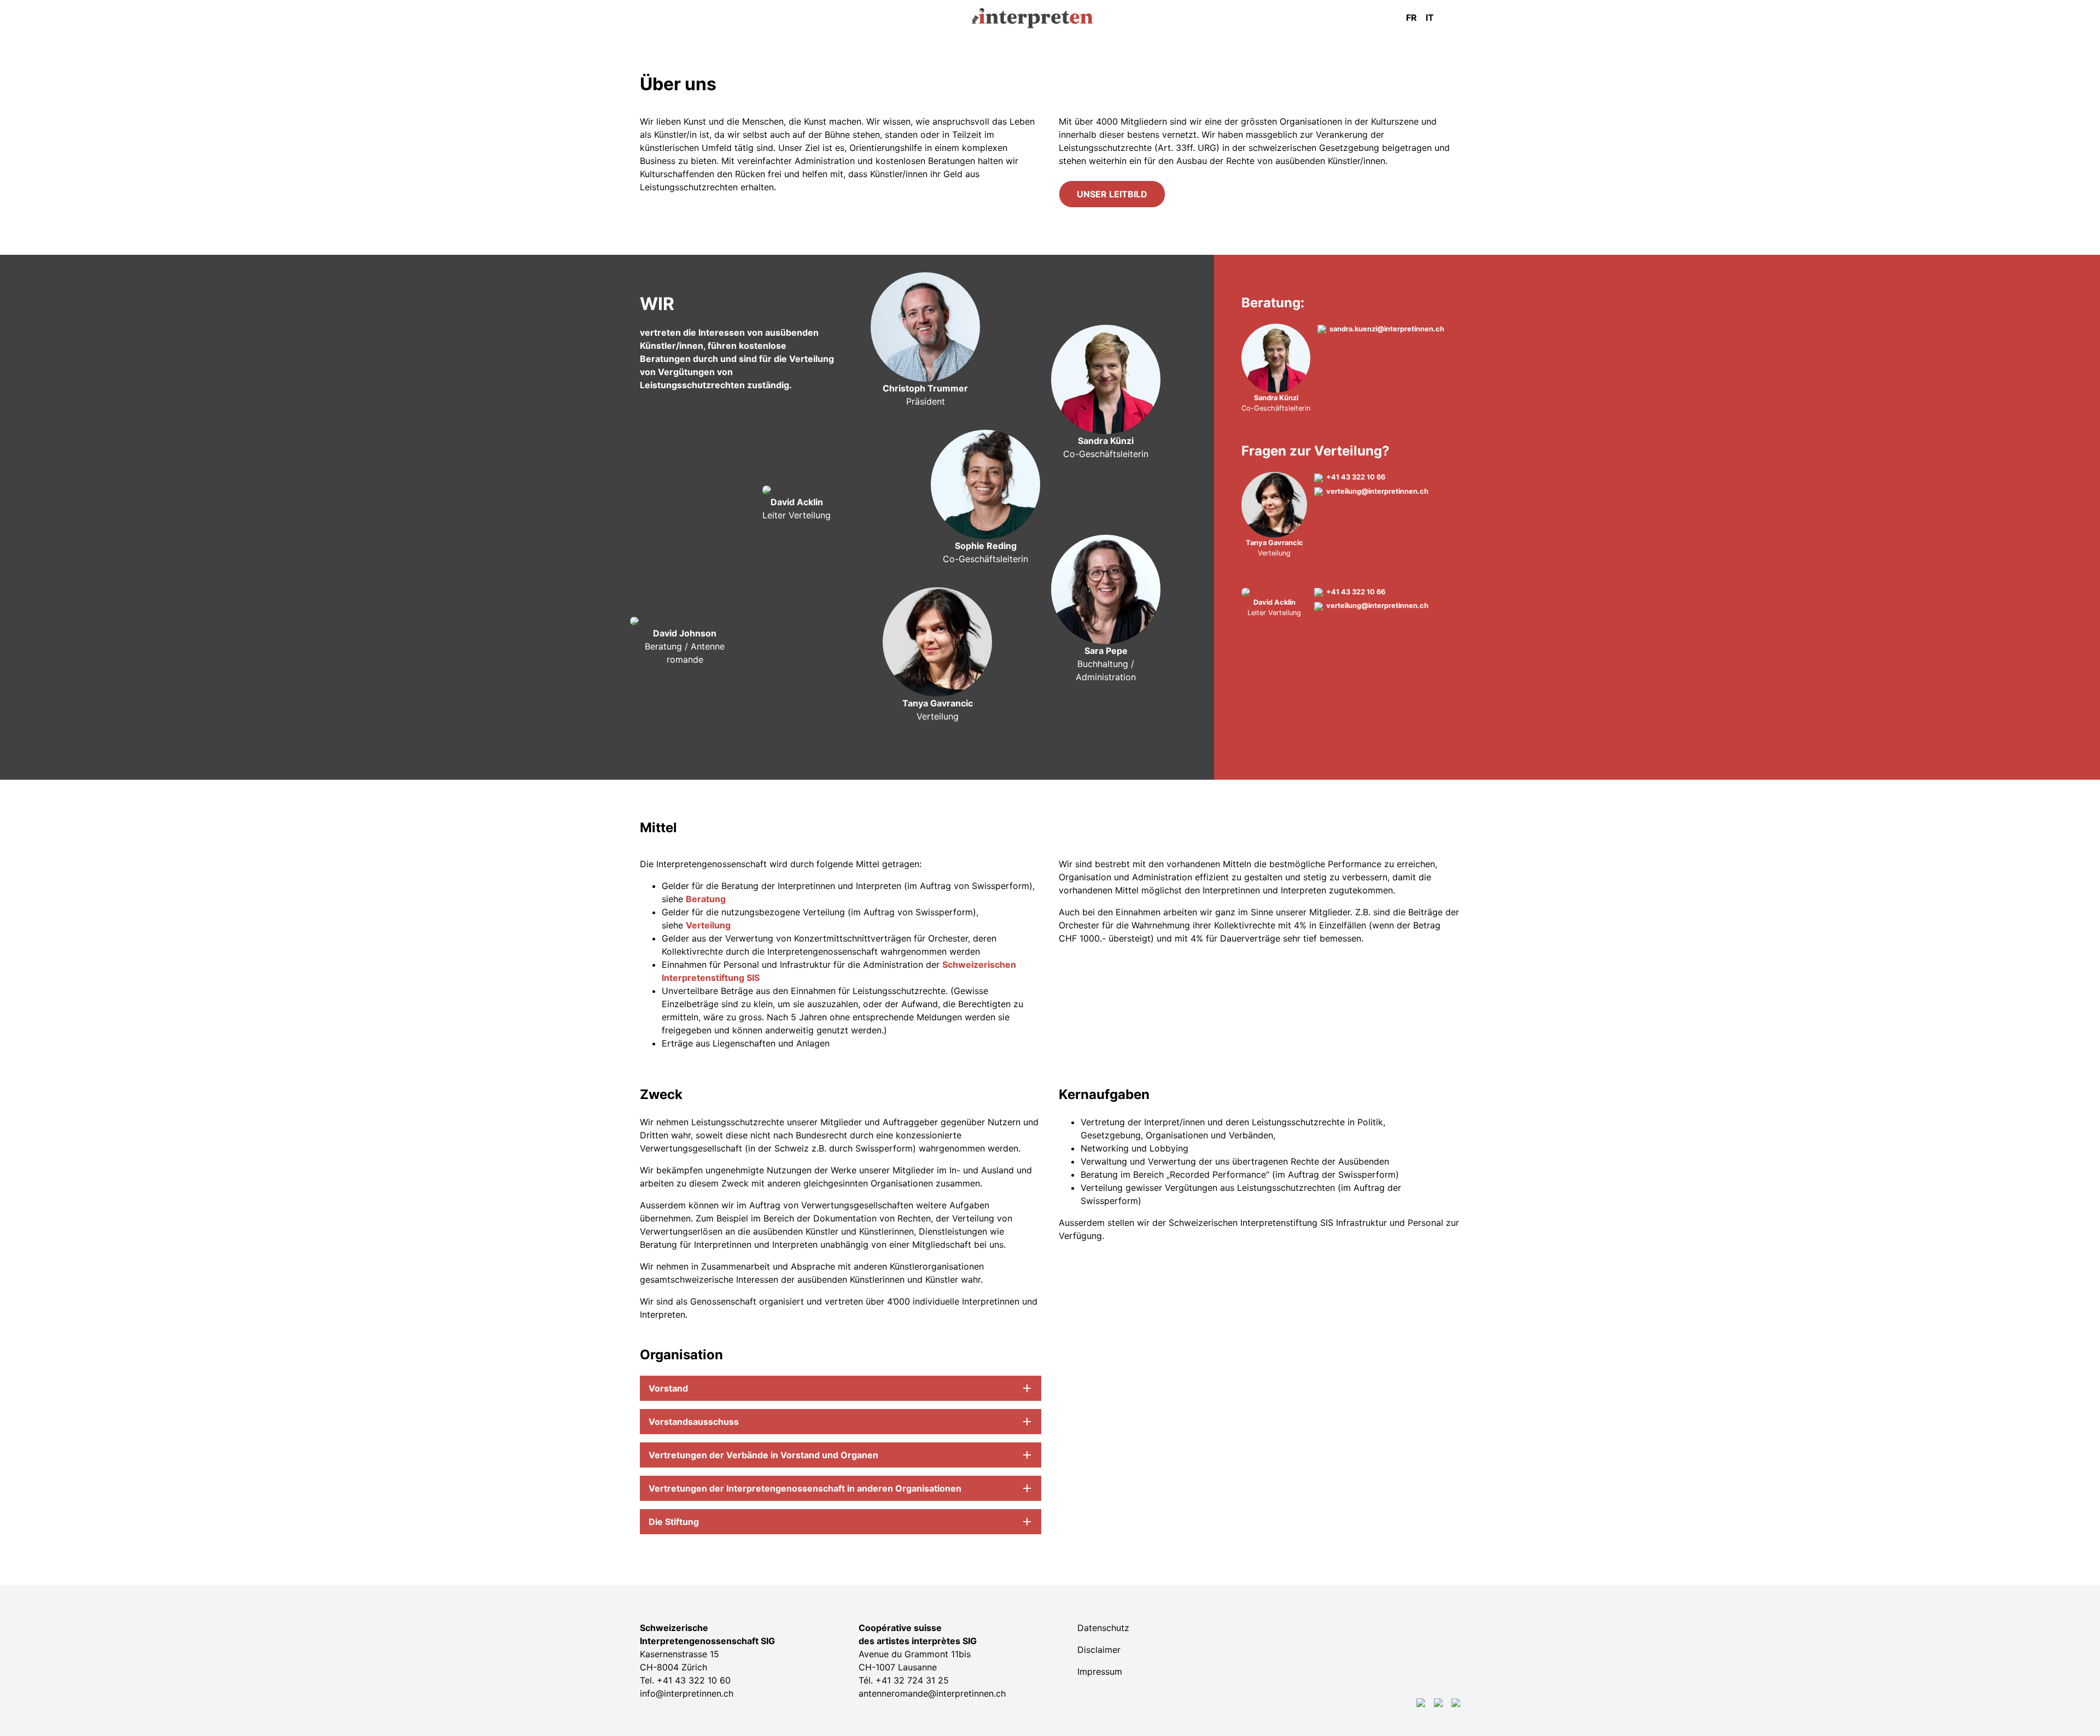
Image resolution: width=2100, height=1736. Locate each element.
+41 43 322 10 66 (1356, 477)
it (1430, 17)
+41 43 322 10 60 (694, 1680)
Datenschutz (1103, 1628)
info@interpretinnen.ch (687, 1693)
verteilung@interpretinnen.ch (1377, 491)
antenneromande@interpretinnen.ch (932, 1693)
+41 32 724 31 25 (912, 1680)
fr (1411, 17)
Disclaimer (1099, 1650)
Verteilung (708, 925)
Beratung (706, 899)
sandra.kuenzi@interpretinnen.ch (1387, 329)
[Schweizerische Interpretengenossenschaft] (1050, 13)
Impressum (1100, 1671)
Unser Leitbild (1112, 194)
